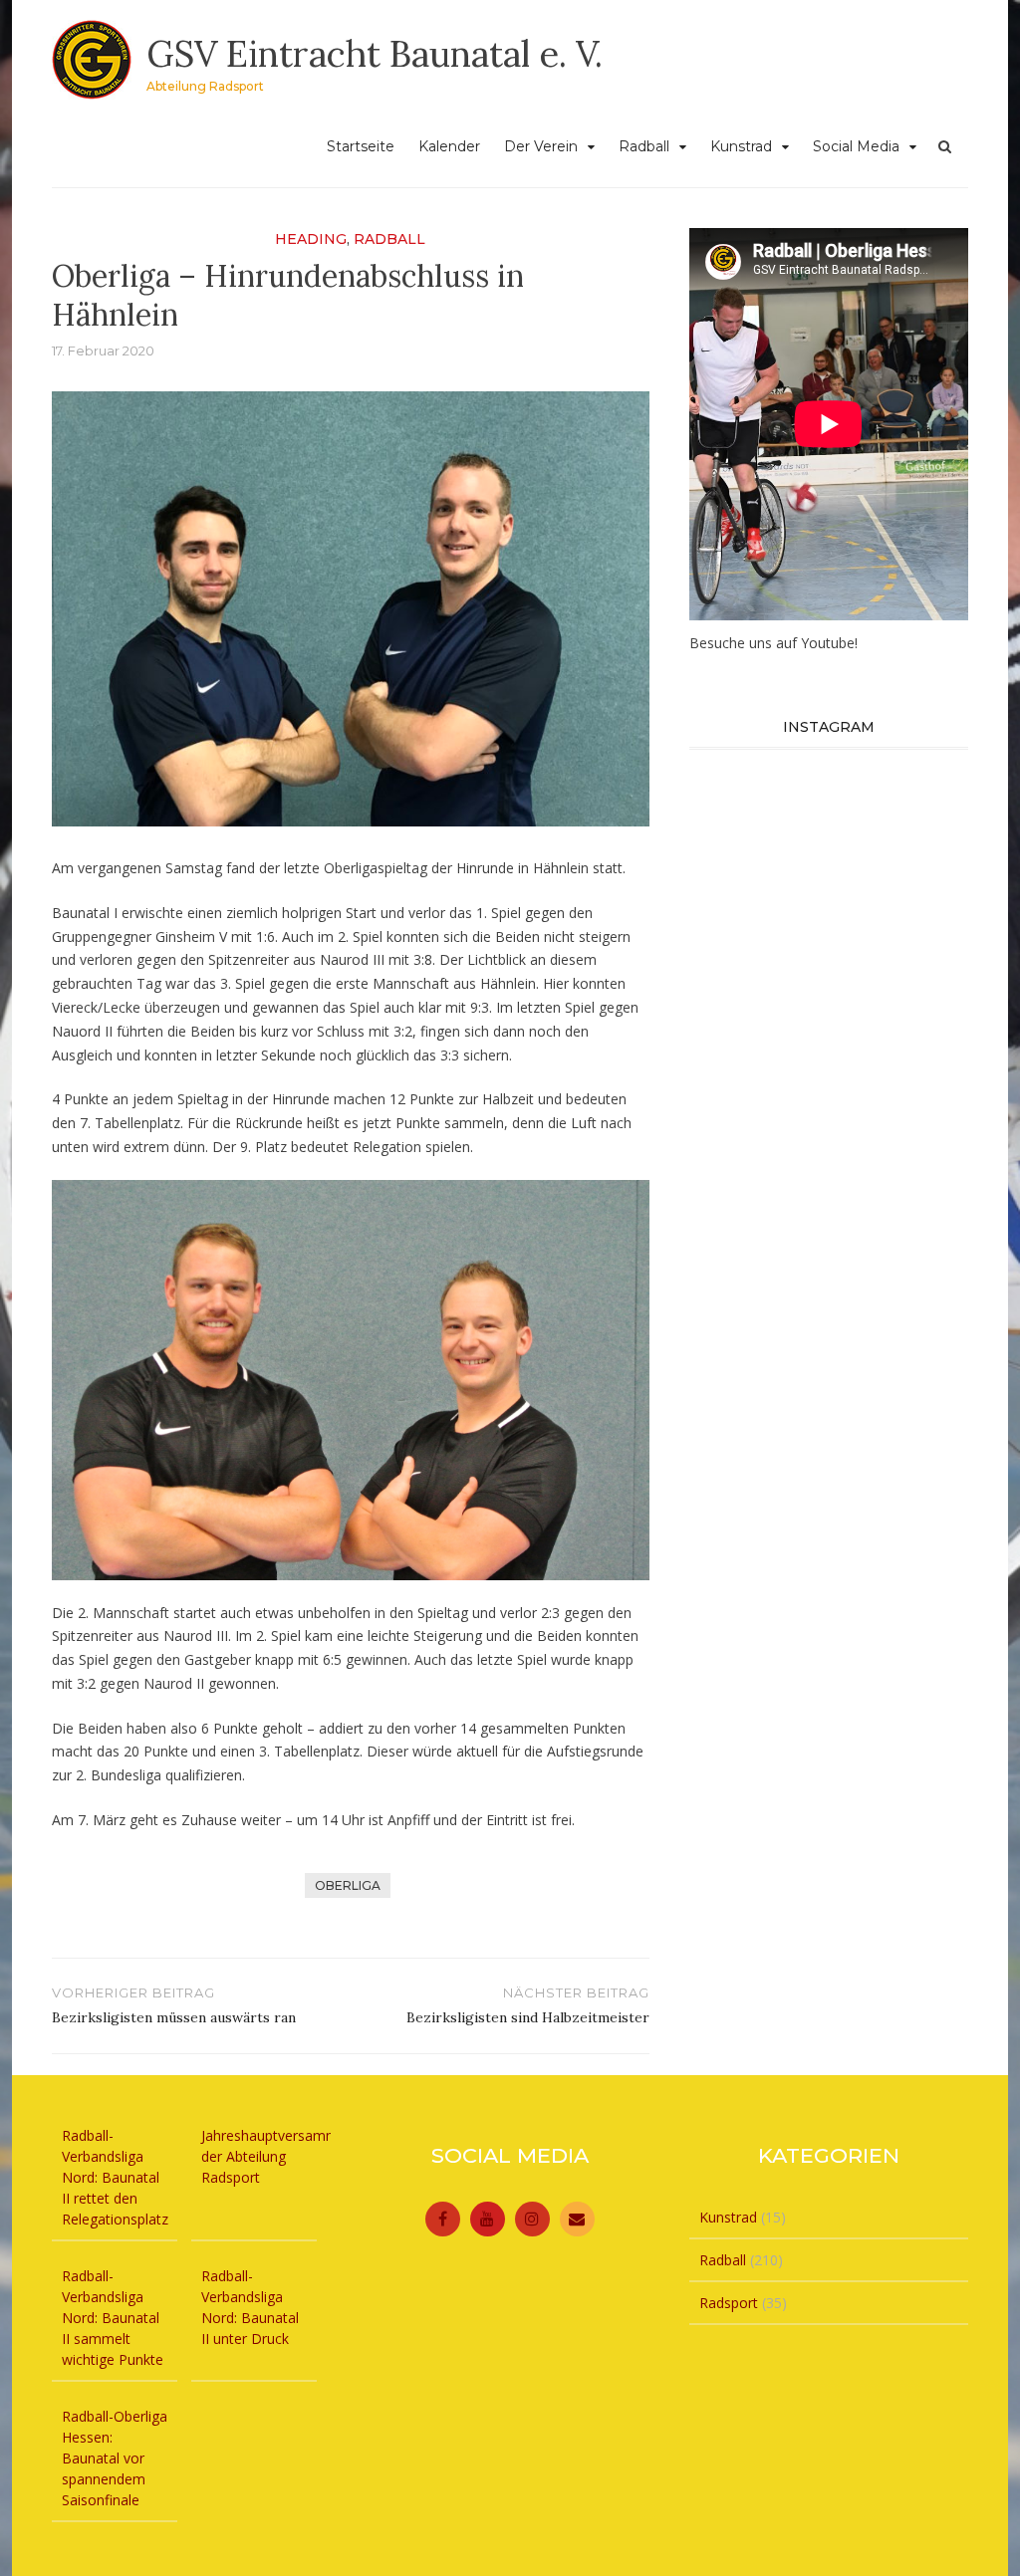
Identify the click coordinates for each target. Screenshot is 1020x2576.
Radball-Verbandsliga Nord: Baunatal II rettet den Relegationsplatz (115, 2177)
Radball (644, 146)
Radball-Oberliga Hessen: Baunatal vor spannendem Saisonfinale (115, 2458)
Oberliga (348, 1885)
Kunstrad (741, 146)
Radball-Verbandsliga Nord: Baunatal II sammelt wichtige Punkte (113, 2318)
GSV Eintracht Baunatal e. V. (375, 54)
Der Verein (541, 146)
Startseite (361, 146)
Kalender (449, 146)
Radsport (729, 2303)
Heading (311, 239)
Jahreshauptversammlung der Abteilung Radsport (283, 2156)
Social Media (856, 146)
